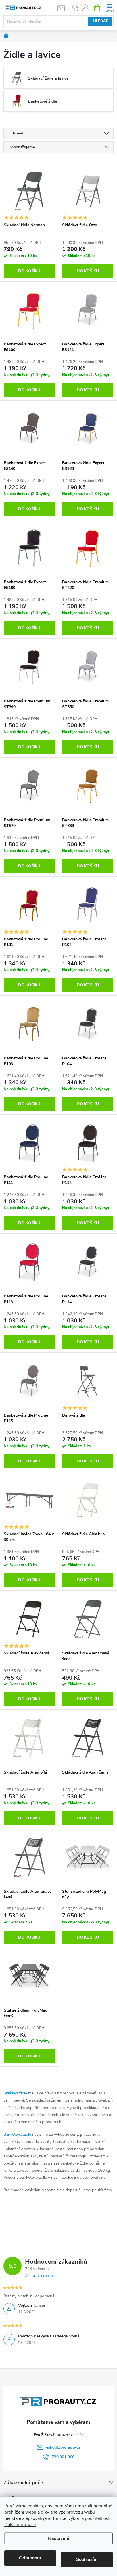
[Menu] (109, 8)
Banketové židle (17, 2134)
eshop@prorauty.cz (63, 2447)
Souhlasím (87, 2559)
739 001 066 (63, 2457)
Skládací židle (15, 2093)
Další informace (20, 2525)
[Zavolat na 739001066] (75, 8)
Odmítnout (30, 2558)
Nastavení (58, 2538)
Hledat (101, 21)
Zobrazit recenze (39, 2276)
